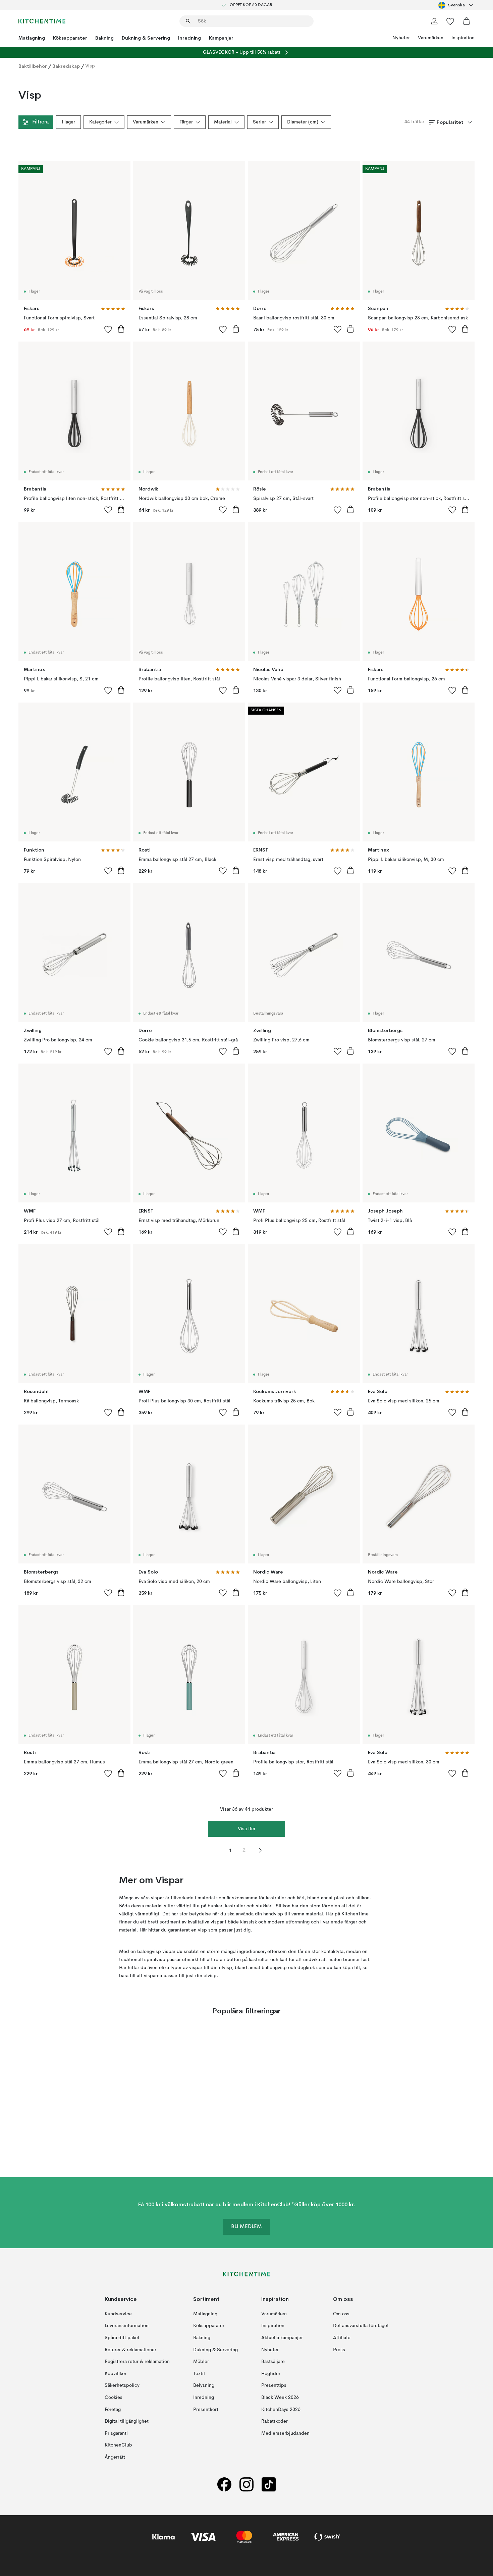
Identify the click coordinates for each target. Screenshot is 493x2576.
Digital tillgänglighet (127, 2421)
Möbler (201, 2362)
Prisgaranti (116, 2433)
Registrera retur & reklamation (137, 2362)
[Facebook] (224, 2485)
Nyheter (401, 38)
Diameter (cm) (303, 122)
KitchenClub (118, 2445)
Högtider (271, 2374)
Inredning (189, 38)
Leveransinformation (127, 2326)
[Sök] (188, 21)
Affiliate (342, 2338)
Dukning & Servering (146, 38)
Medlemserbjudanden (285, 2433)
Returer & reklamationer (130, 2350)
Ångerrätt (115, 2457)
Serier (259, 122)
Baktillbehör (33, 66)
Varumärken (431, 38)
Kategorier (100, 122)
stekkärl (264, 1906)
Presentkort (206, 2410)
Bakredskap (66, 66)
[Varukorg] (467, 21)
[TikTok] (269, 2485)
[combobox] (456, 5)
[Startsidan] (42, 21)
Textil (199, 2374)
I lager (68, 122)
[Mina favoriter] (450, 21)
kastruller (235, 1906)
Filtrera (40, 122)
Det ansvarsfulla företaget (361, 2326)
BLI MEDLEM (246, 2227)
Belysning (204, 2386)
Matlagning (32, 38)
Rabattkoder (275, 2421)
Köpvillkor (116, 2374)
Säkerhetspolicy (122, 2386)
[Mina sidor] (434, 21)
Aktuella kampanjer (282, 2338)
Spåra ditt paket (122, 2338)
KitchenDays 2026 (281, 2410)
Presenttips (274, 2386)
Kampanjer (221, 38)
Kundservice (118, 2314)
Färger (186, 122)
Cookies (114, 2398)
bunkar (215, 1906)
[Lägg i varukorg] (121, 329)
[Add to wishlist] (108, 329)
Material (223, 122)
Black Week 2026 (280, 2398)
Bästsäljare (273, 2362)
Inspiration (463, 38)
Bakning (104, 38)
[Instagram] (246, 2485)
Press (339, 2350)
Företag (113, 2410)
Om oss (341, 2314)
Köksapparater (70, 38)
